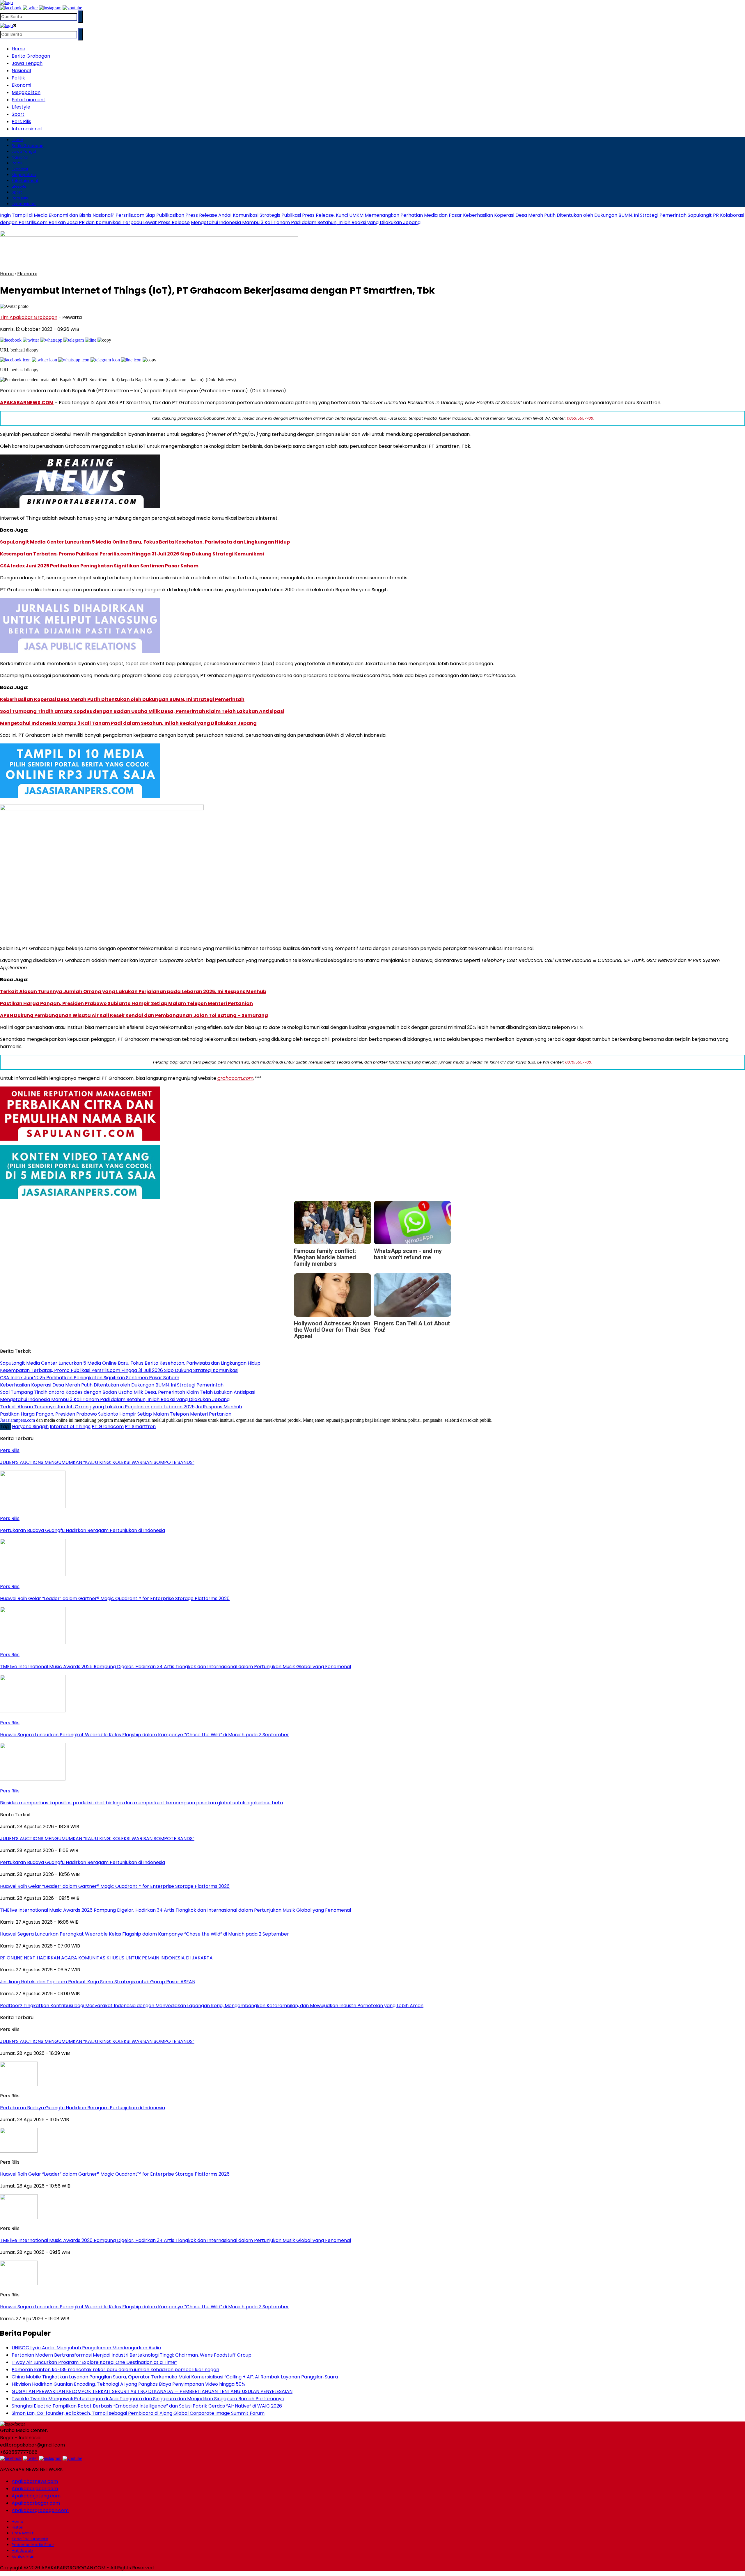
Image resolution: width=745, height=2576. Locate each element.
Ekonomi (21, 85)
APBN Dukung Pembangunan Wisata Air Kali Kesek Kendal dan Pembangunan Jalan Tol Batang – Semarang (134, 1015)
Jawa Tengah (27, 63)
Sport (18, 114)
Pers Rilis (21, 121)
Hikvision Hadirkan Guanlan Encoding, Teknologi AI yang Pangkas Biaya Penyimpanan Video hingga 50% (128, 2384)
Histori (17, 2527)
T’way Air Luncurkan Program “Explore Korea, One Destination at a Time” (94, 2362)
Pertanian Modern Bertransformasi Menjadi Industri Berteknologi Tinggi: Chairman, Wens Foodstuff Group (132, 2355)
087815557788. (579, 1062)
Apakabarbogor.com (36, 2503)
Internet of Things (70, 1427)
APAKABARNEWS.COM (27, 403)
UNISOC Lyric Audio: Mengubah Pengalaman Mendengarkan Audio (86, 2348)
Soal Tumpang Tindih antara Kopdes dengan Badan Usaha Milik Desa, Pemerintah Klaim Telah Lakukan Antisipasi (142, 711)
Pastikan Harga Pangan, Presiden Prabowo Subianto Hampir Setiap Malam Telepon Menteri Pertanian (126, 1003)
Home (18, 49)
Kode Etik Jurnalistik (30, 2539)
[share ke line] (91, 340)
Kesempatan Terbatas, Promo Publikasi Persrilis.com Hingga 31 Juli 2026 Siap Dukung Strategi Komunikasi (132, 554)
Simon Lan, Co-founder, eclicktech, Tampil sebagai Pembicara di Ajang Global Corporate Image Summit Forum (138, 2413)
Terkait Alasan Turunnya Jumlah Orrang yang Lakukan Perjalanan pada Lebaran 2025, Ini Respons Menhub (133, 991)
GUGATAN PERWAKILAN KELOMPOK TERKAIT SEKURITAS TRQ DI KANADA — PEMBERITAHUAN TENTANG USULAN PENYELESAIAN (152, 2391)
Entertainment (29, 100)
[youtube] (72, 8)
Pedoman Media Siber (33, 2545)
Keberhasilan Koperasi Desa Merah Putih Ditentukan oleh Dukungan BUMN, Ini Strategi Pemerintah (575, 215)
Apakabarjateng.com (36, 2496)
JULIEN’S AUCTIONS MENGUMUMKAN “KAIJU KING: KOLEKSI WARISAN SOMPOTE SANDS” (97, 2041)
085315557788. (580, 418)
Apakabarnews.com (35, 2481)
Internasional (27, 129)
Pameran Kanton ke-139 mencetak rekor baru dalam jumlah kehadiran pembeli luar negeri (115, 2370)
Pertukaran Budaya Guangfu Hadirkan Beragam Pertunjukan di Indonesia (83, 2108)
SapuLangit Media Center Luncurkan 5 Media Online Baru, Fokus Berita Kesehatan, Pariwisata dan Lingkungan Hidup (145, 542)
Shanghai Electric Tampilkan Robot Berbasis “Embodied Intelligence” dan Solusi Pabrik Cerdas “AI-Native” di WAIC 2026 (147, 2406)
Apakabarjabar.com (35, 2489)
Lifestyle (21, 107)
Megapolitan (26, 92)
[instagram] (50, 8)
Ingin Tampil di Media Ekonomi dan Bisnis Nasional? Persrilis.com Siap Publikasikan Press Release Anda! (116, 215)
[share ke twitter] (31, 340)
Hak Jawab (22, 2551)
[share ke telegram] (74, 340)
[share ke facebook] (11, 340)
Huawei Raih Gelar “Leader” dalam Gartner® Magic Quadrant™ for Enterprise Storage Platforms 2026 (115, 2174)
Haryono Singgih (30, 1427)
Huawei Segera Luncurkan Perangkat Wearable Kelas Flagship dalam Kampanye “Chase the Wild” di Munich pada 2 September (144, 2307)
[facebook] (11, 8)
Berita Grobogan (31, 56)
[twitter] (30, 8)
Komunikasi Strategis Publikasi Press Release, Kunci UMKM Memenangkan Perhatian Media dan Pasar (347, 215)
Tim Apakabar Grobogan (29, 317)
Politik (18, 78)
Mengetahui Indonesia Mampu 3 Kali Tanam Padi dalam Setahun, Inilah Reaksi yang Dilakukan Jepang (306, 222)
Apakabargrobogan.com (40, 2510)
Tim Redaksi (23, 2533)
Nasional (21, 71)
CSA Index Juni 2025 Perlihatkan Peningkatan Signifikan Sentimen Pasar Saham (99, 566)
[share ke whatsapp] (52, 340)
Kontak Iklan (23, 2556)
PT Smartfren (140, 1427)
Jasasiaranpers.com (17, 1420)
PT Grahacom (108, 1427)
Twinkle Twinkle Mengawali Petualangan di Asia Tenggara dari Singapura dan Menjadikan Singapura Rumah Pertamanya (148, 2399)
